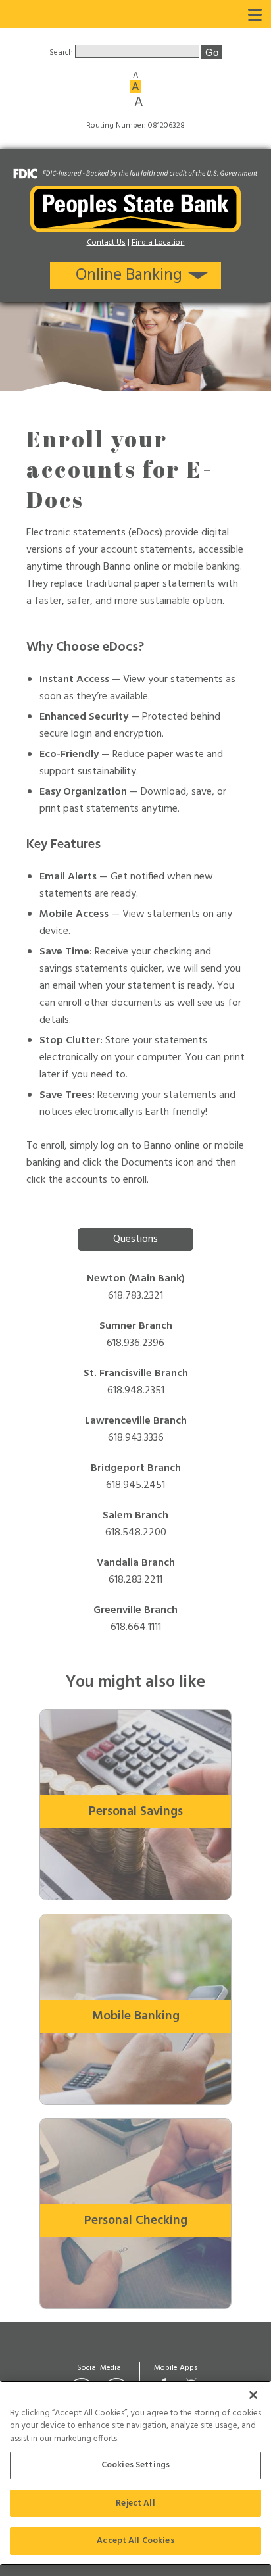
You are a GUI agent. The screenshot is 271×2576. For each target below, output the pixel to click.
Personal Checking (136, 2221)
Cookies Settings (135, 2465)
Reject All (135, 2503)
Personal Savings (136, 1812)
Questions (135, 1239)
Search (62, 53)
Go (212, 52)
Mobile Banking (136, 2016)
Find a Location (158, 243)
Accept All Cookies (135, 2541)
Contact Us (106, 243)
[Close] (253, 2395)
